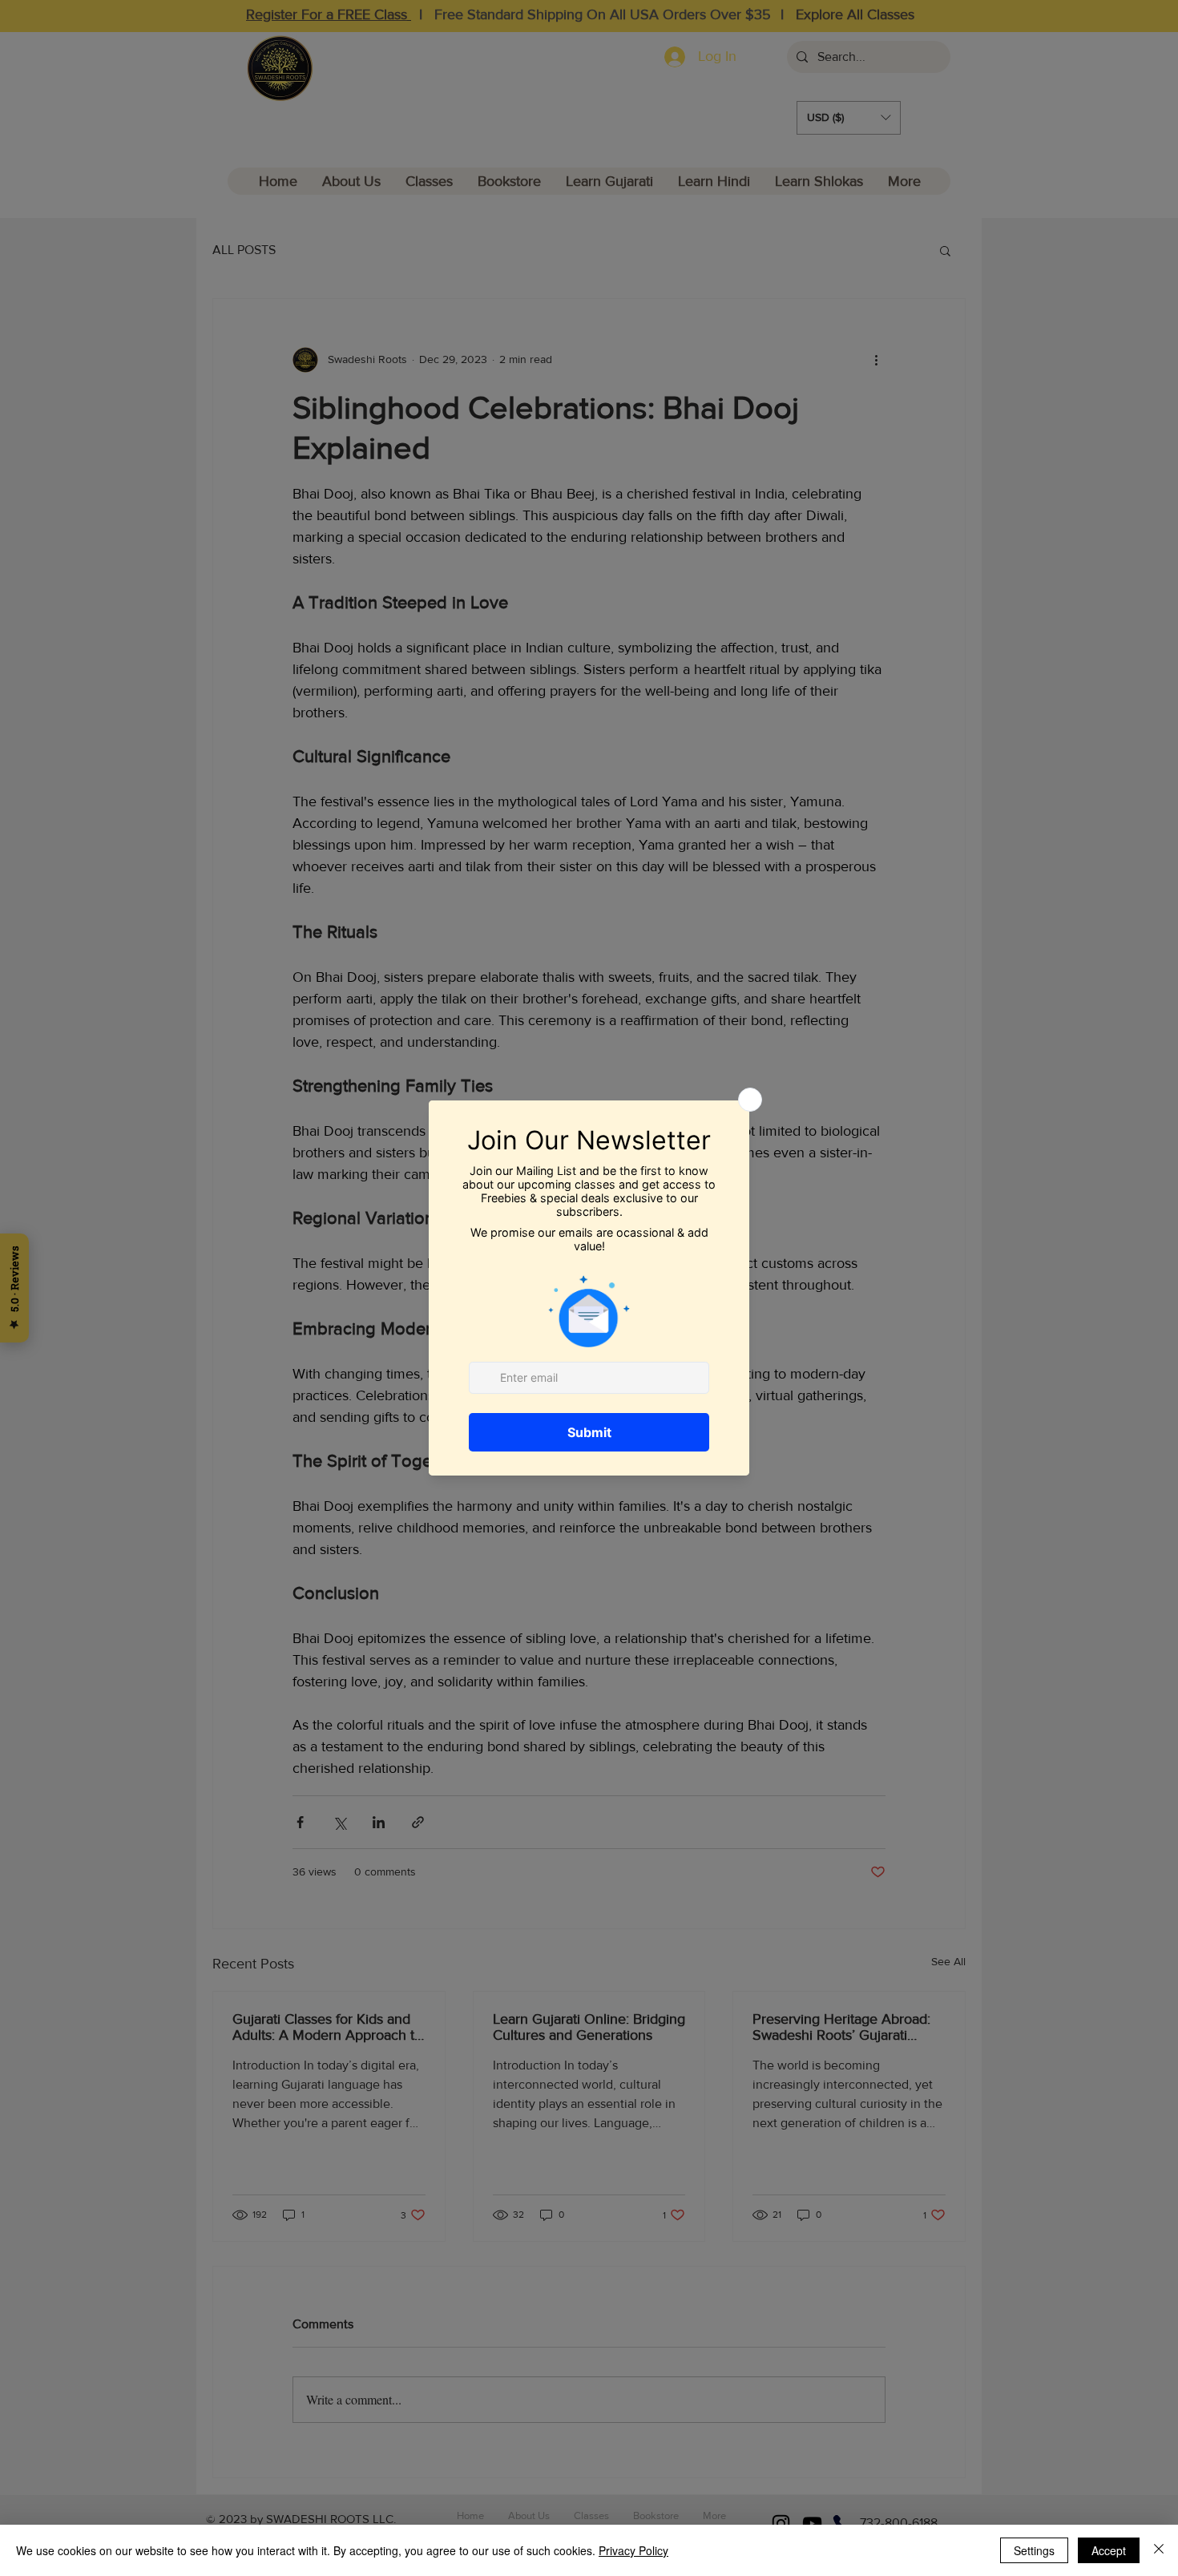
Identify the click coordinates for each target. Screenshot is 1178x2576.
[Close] (1159, 2550)
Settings (1034, 2550)
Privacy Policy (633, 2550)
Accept (1109, 2550)
